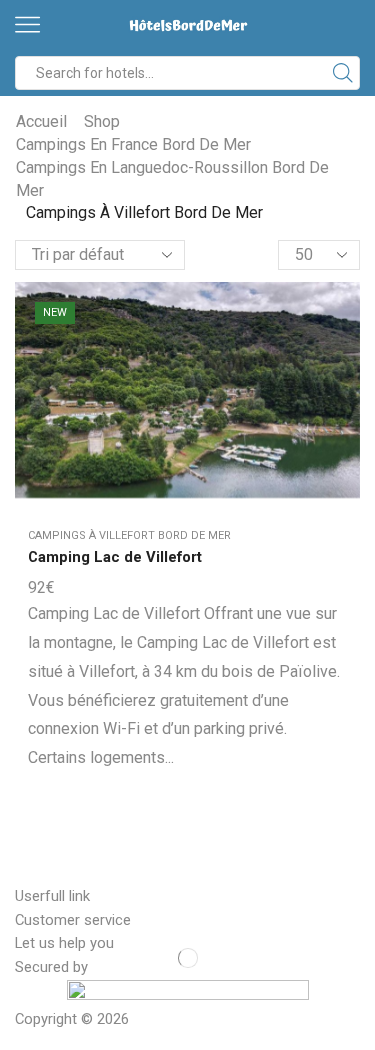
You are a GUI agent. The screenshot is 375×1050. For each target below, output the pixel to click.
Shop (102, 121)
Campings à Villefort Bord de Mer (129, 535)
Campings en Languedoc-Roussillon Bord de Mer (172, 179)
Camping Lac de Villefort (115, 557)
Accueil (41, 121)
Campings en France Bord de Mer (133, 144)
